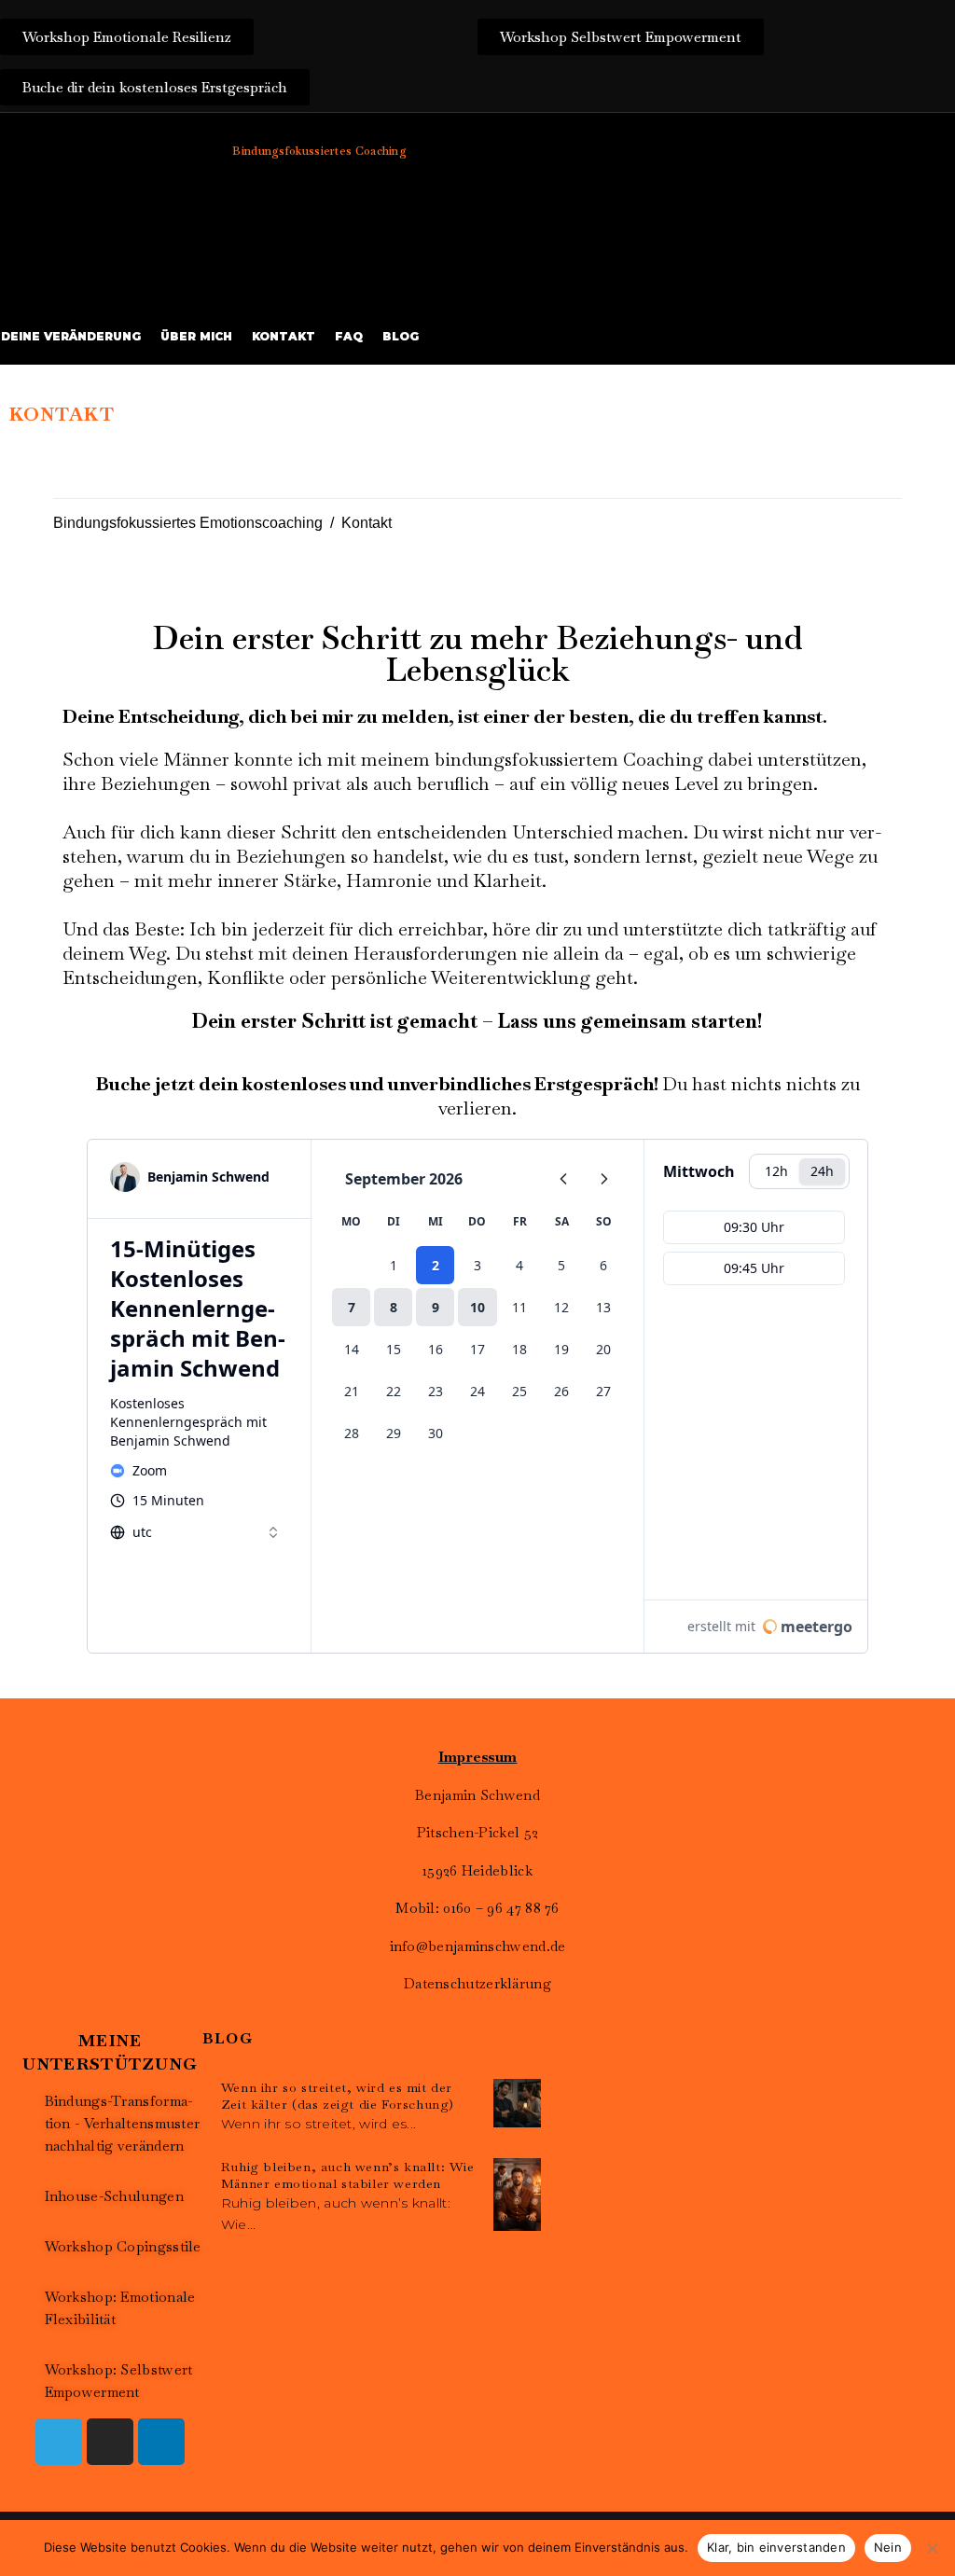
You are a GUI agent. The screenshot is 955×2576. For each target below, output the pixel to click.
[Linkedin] (161, 2442)
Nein (888, 2547)
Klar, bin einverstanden (776, 2547)
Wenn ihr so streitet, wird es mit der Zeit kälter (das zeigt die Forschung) (338, 2096)
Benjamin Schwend (477, 1795)
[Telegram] (59, 2442)
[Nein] (932, 2548)
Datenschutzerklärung (477, 1983)
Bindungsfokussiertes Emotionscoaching (188, 523)
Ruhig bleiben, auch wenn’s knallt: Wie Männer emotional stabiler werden (348, 2175)
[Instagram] (110, 2442)
